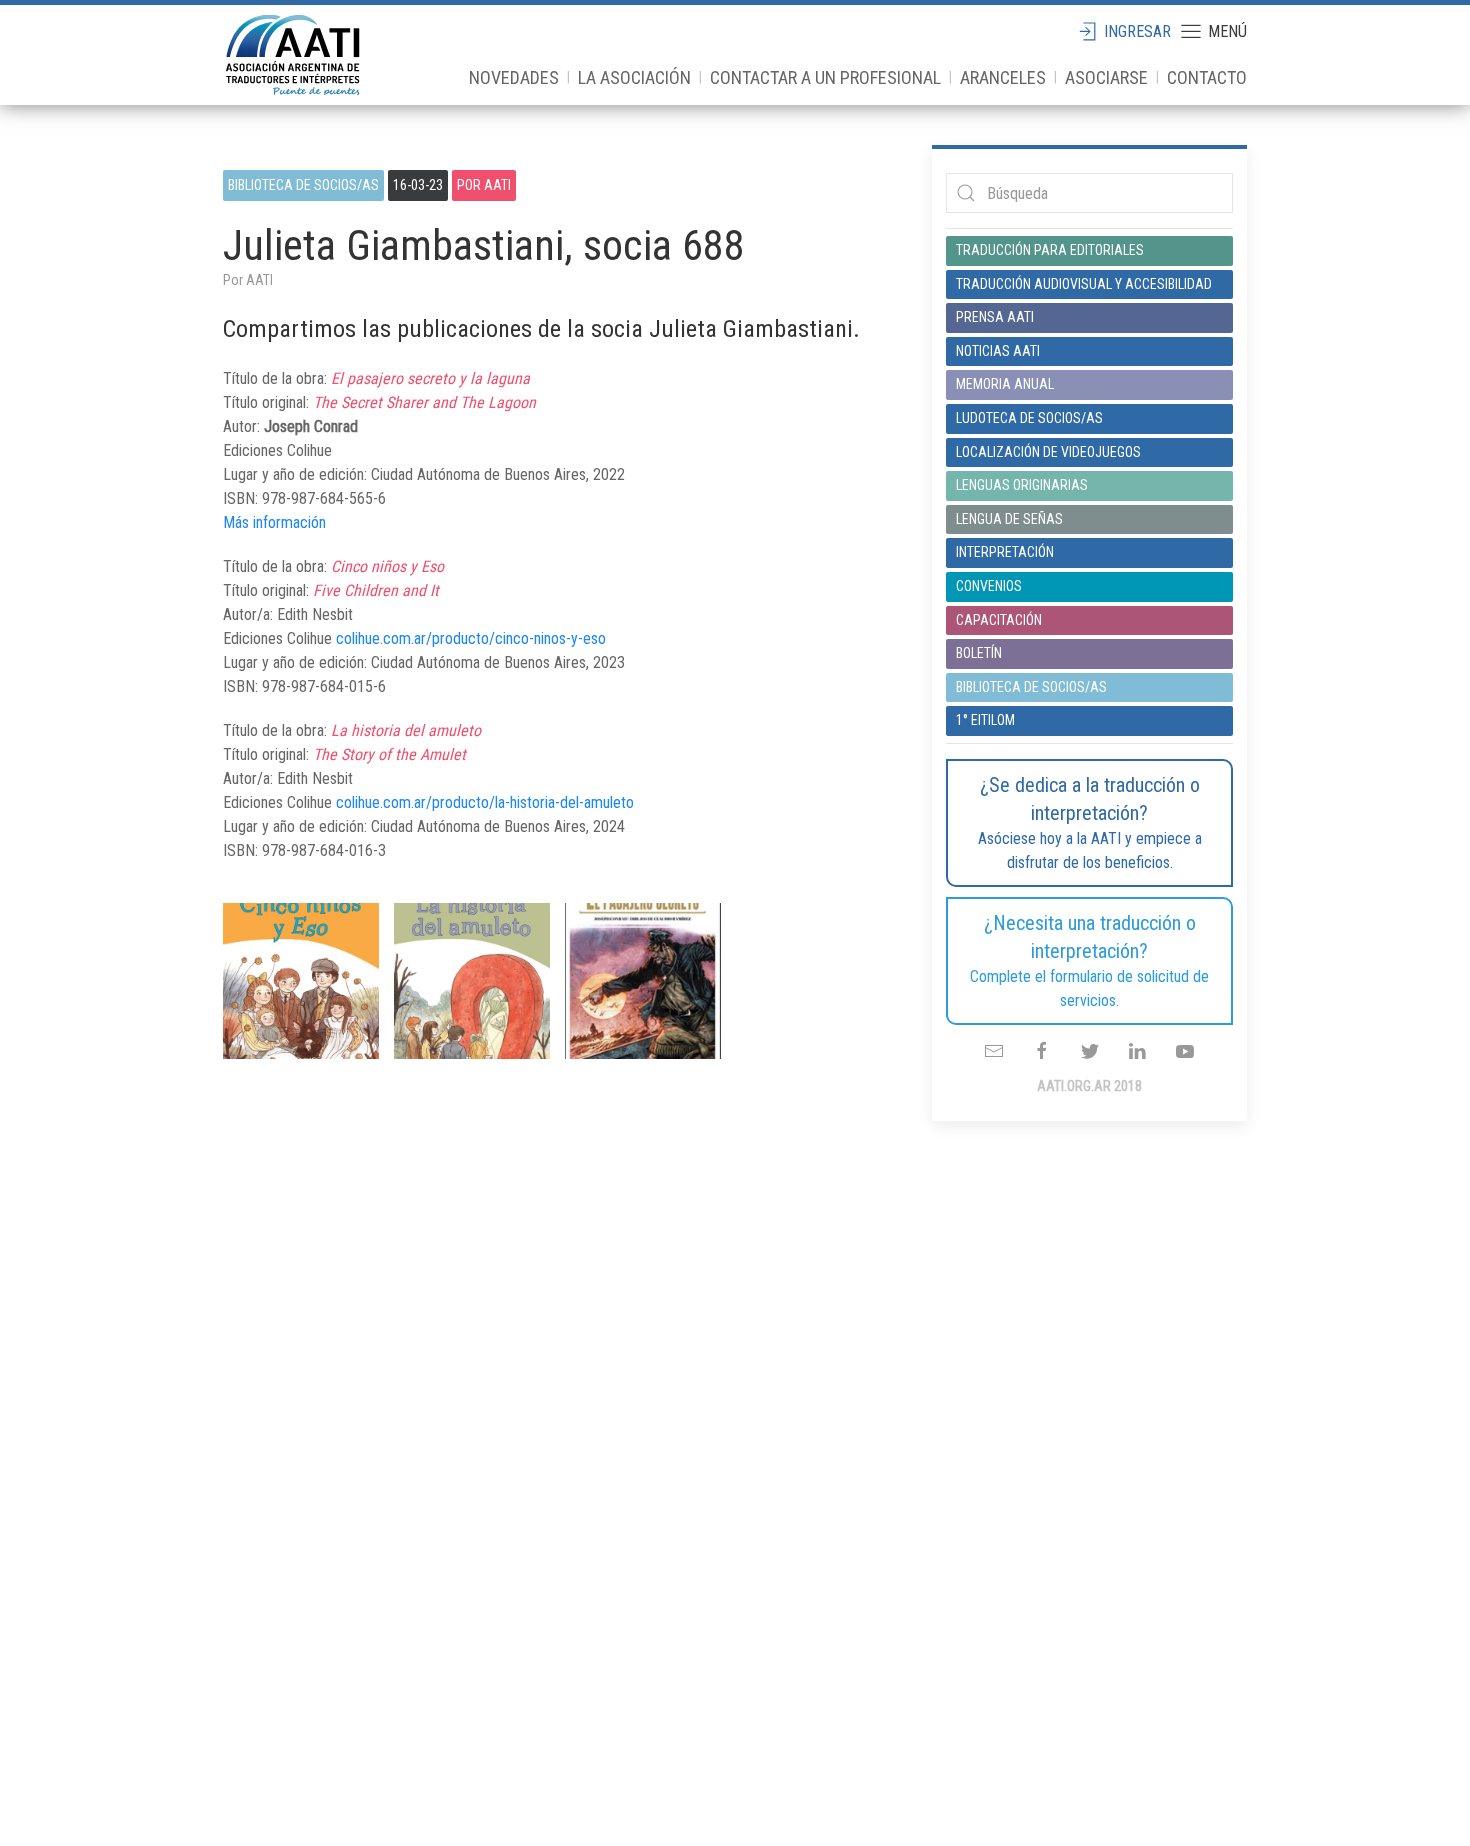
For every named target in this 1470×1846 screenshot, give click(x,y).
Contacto (1207, 77)
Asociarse (1106, 77)
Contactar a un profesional (825, 77)
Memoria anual (1005, 384)
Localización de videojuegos (1048, 452)
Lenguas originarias (1022, 485)
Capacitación (999, 620)
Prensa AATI (995, 317)
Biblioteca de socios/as (303, 185)
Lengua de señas (1009, 519)
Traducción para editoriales (1050, 250)
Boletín (979, 653)
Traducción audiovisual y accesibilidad (1084, 284)
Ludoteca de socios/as (1029, 418)
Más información (274, 522)
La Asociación (634, 77)
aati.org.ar (293, 55)
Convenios (989, 586)
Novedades (514, 77)
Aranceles (1003, 77)
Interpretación (1005, 552)
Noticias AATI (998, 351)
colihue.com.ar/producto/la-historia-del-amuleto (485, 802)
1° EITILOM (985, 720)
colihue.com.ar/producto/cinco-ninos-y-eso (471, 638)
